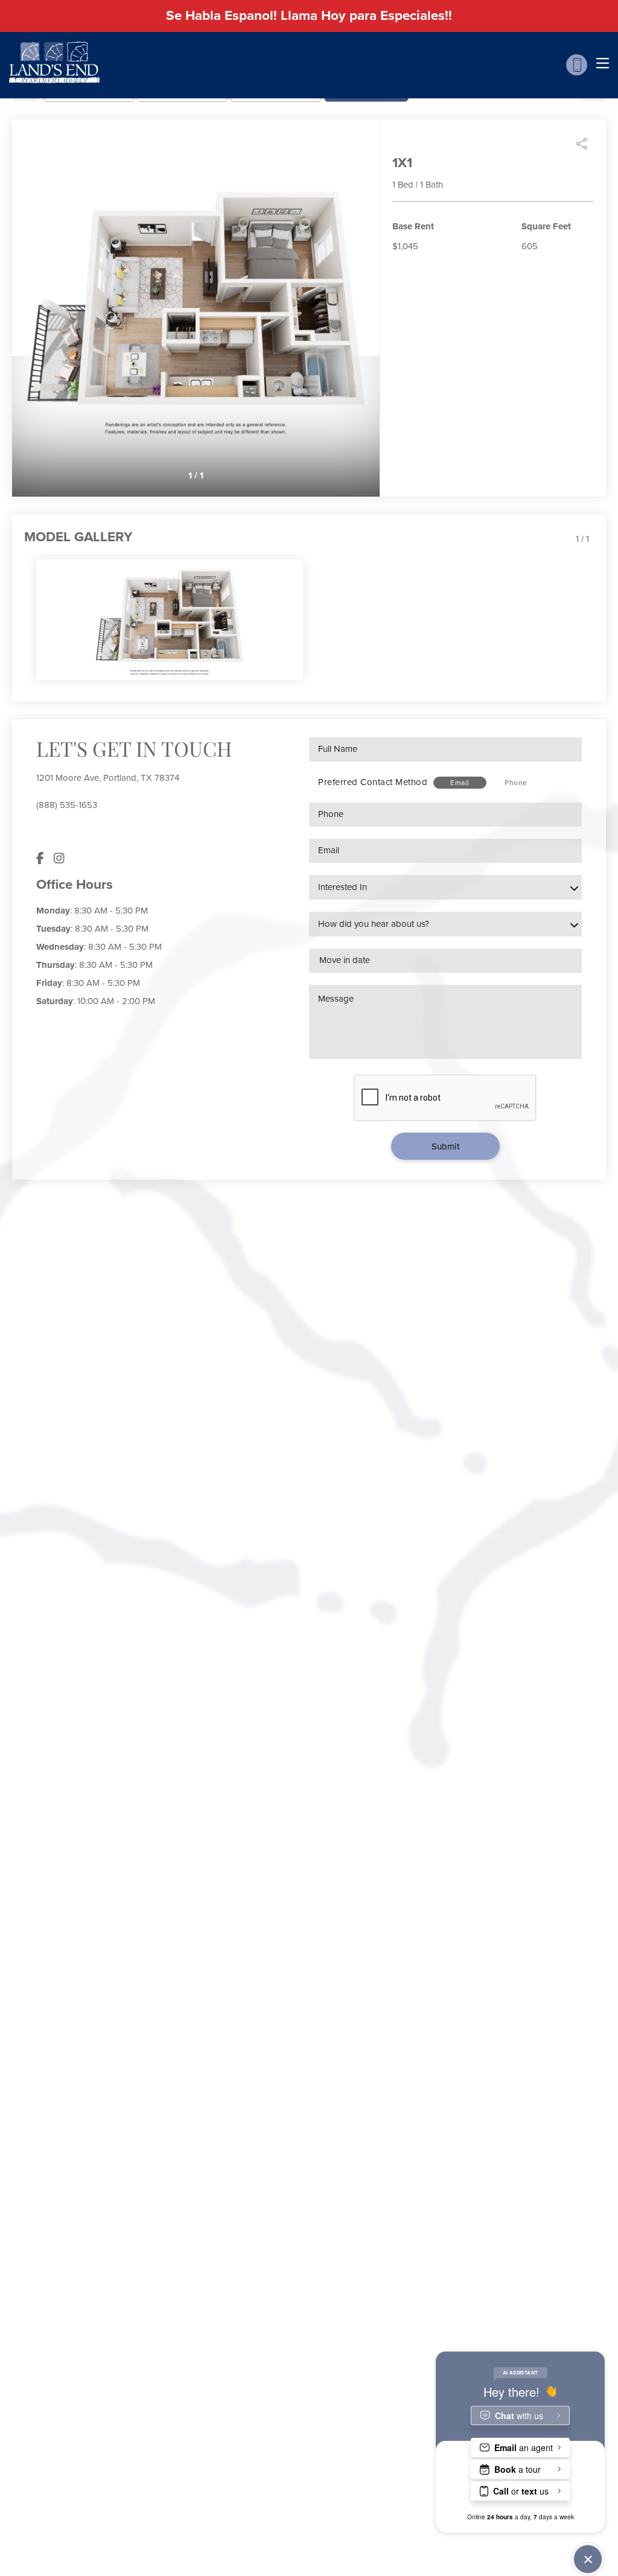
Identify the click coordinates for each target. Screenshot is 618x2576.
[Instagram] (59, 859)
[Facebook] (40, 859)
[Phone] (577, 65)
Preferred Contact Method (373, 782)
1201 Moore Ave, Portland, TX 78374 (108, 778)
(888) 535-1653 (67, 805)
